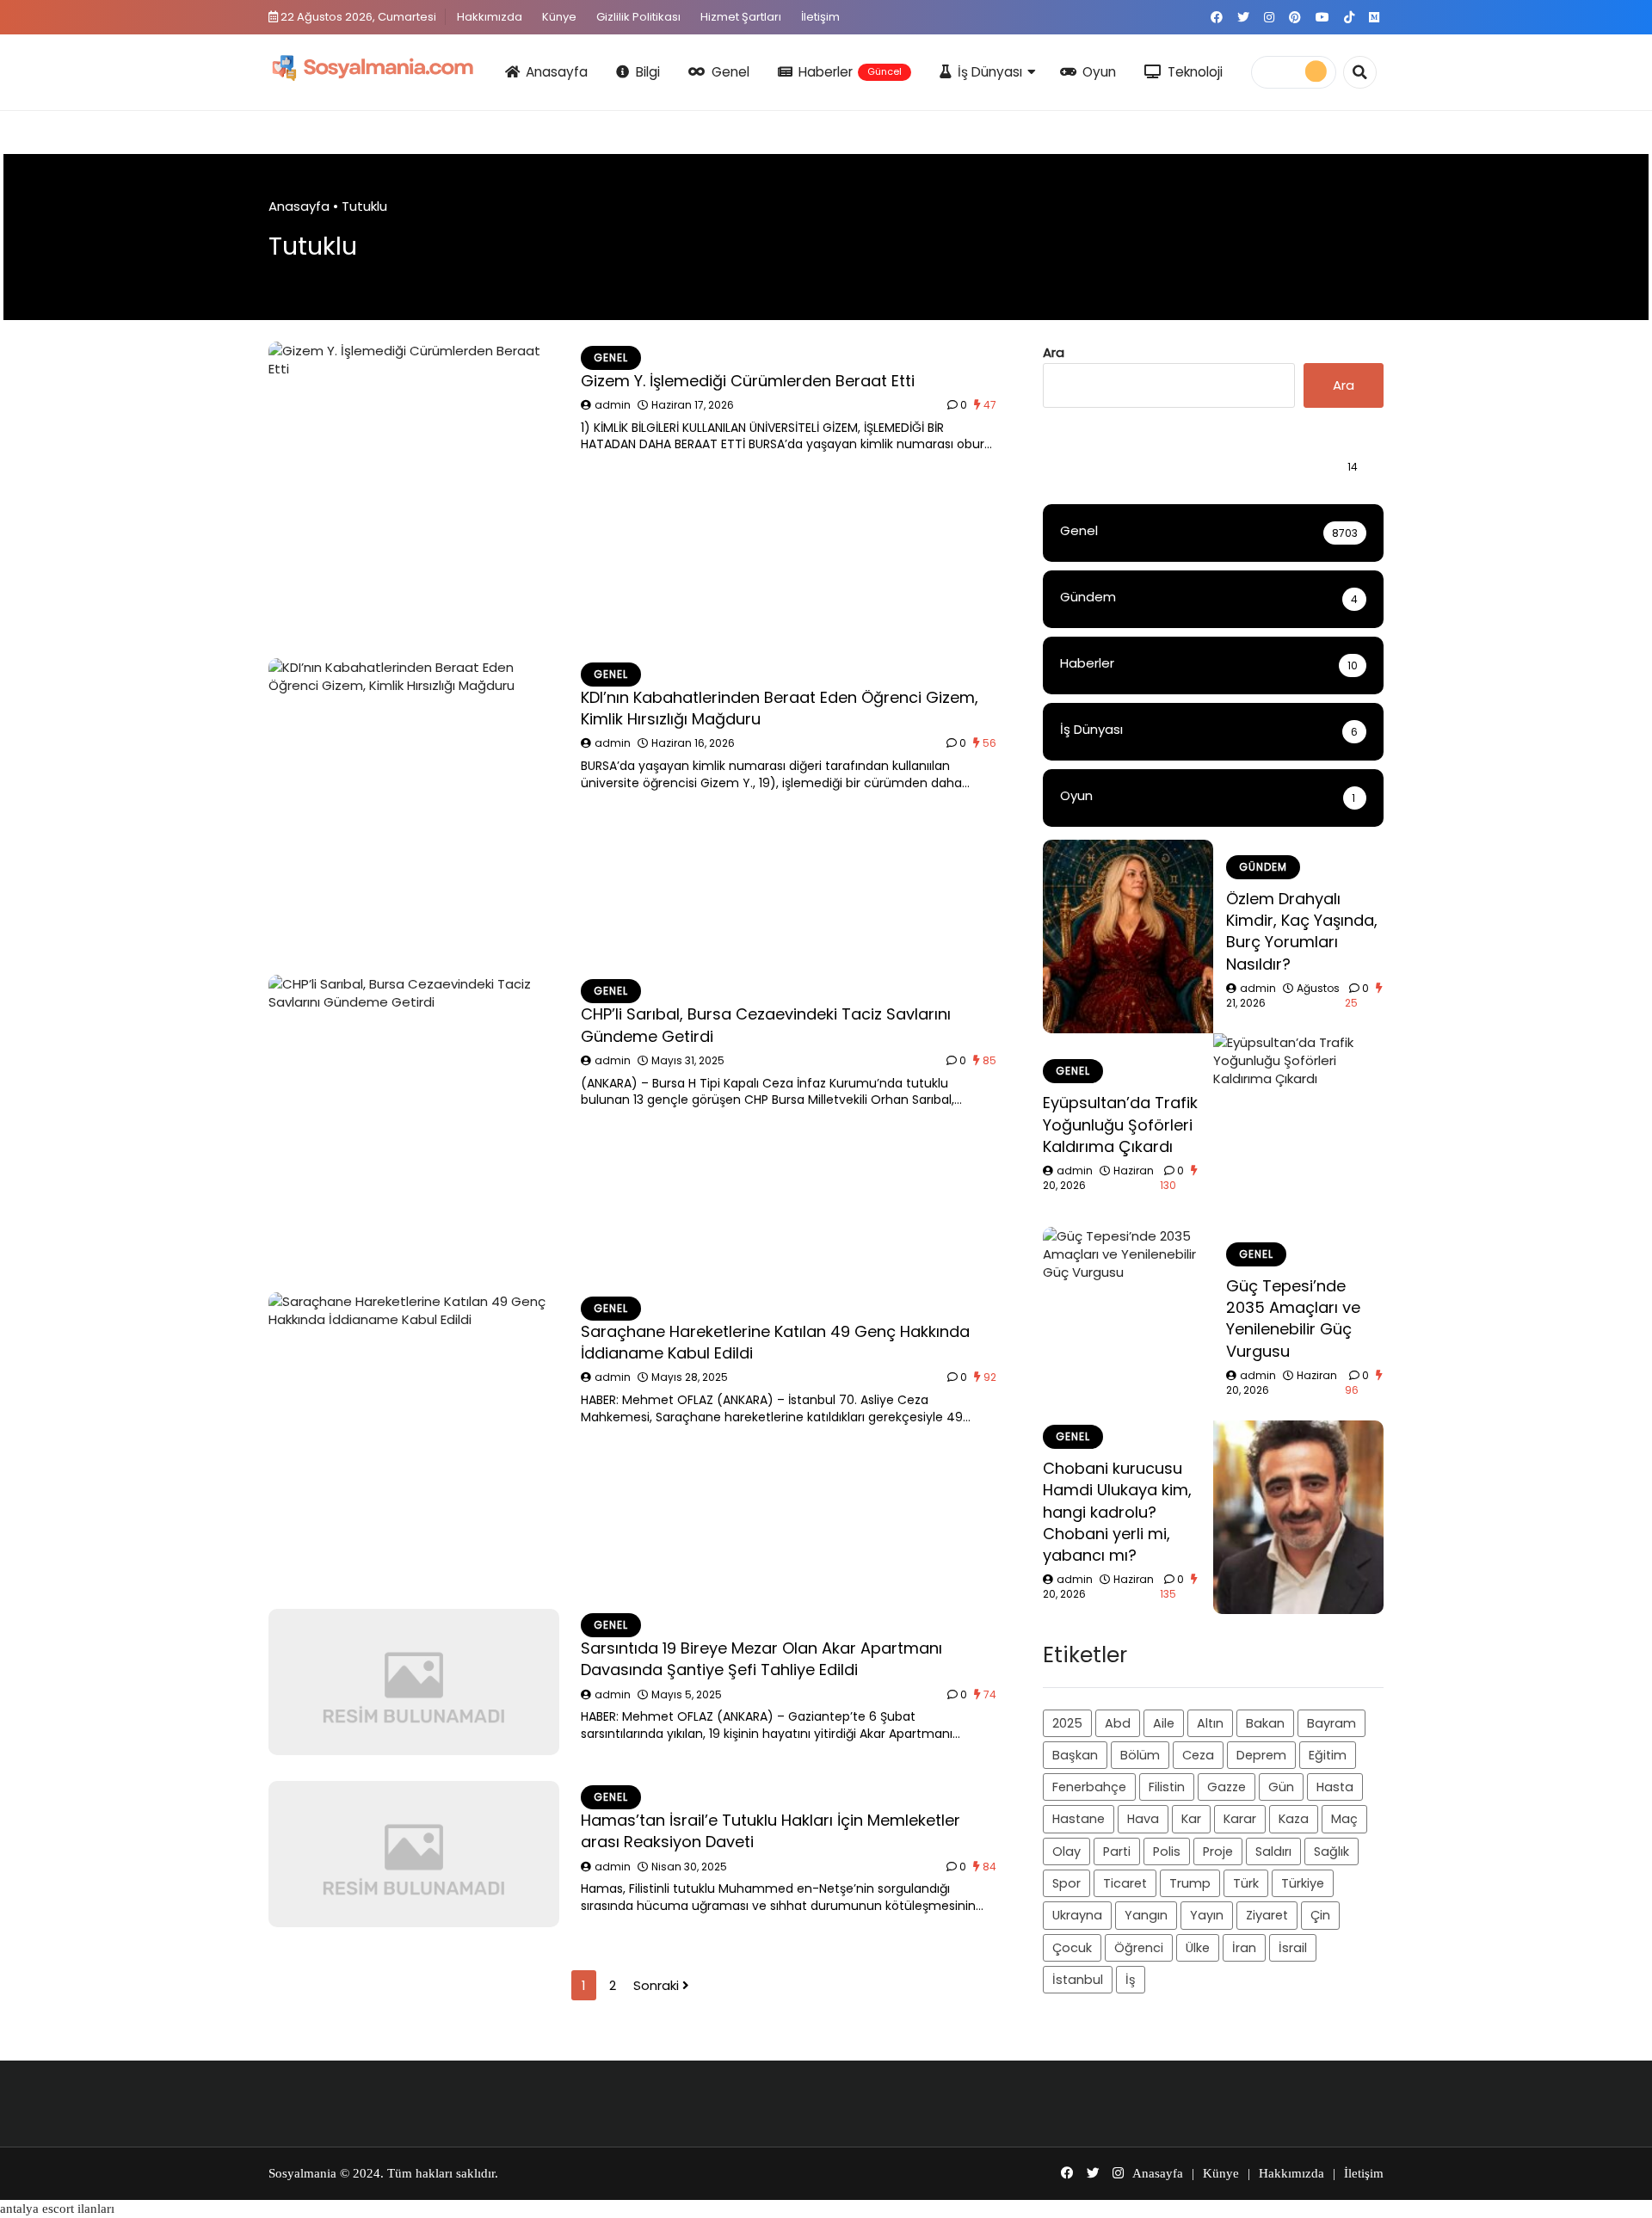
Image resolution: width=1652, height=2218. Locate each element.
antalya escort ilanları (57, 2209)
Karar (1240, 1819)
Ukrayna (1077, 1915)
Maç (1344, 1819)
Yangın (1146, 1915)
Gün (1281, 1787)
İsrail (1293, 1948)
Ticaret (1125, 1883)
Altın (1210, 1723)
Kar (1191, 1819)
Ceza (1198, 1755)
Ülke (1198, 1948)
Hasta (1335, 1787)
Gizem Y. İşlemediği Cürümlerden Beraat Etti (748, 381)
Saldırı (1273, 1851)
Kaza (1294, 1819)
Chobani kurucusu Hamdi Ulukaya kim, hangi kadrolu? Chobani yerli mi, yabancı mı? (1117, 1512)
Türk (1246, 1883)
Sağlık (1331, 1851)
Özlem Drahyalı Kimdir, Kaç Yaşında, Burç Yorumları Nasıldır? (1302, 931)
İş (1131, 1980)
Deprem (1261, 1755)
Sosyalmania (302, 2173)
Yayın (1207, 1915)
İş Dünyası (990, 72)
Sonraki (658, 1985)
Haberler (850, 72)
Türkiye (1303, 1883)
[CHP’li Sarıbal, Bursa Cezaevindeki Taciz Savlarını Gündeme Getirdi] (414, 1120)
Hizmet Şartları (741, 17)
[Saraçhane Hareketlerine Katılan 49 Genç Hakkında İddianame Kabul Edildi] (414, 1438)
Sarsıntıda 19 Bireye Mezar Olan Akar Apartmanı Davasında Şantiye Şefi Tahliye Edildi (761, 1659)
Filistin (1167, 1787)
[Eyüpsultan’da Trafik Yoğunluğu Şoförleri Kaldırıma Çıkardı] (1298, 1130)
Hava (1143, 1819)
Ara (1054, 352)
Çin (1320, 1915)
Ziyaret (1267, 1915)
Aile (1164, 1723)
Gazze (1227, 1787)
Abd (1118, 1723)
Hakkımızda (490, 17)
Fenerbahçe (1089, 1787)
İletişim (820, 17)
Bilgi (648, 72)
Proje (1218, 1851)
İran (1244, 1948)
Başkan (1075, 1755)
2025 (1067, 1723)
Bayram (1331, 1723)
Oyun (1099, 72)
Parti (1117, 1851)
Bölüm (1140, 1755)
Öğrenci (1139, 1948)
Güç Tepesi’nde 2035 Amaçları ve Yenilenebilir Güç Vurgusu (1293, 1318)
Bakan (1265, 1723)
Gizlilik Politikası (638, 17)
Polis (1167, 1851)
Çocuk (1072, 1948)
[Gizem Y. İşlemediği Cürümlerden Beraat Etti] (414, 487)
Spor (1066, 1883)
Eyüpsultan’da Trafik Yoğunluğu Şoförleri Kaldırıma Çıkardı (1120, 1124)
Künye (559, 17)
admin (613, 405)
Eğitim (1328, 1755)
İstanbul (1078, 1980)
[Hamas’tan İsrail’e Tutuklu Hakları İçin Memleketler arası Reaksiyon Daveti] (414, 1854)
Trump (1190, 1883)
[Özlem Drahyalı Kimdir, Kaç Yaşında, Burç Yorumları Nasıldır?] (1128, 936)
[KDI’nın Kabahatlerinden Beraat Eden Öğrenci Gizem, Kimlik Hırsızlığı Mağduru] (414, 804)
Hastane (1079, 1819)
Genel (730, 72)
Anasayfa (557, 72)
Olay (1066, 1851)
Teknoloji (1195, 72)
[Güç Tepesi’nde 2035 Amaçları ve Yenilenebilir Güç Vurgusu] (1128, 1324)
